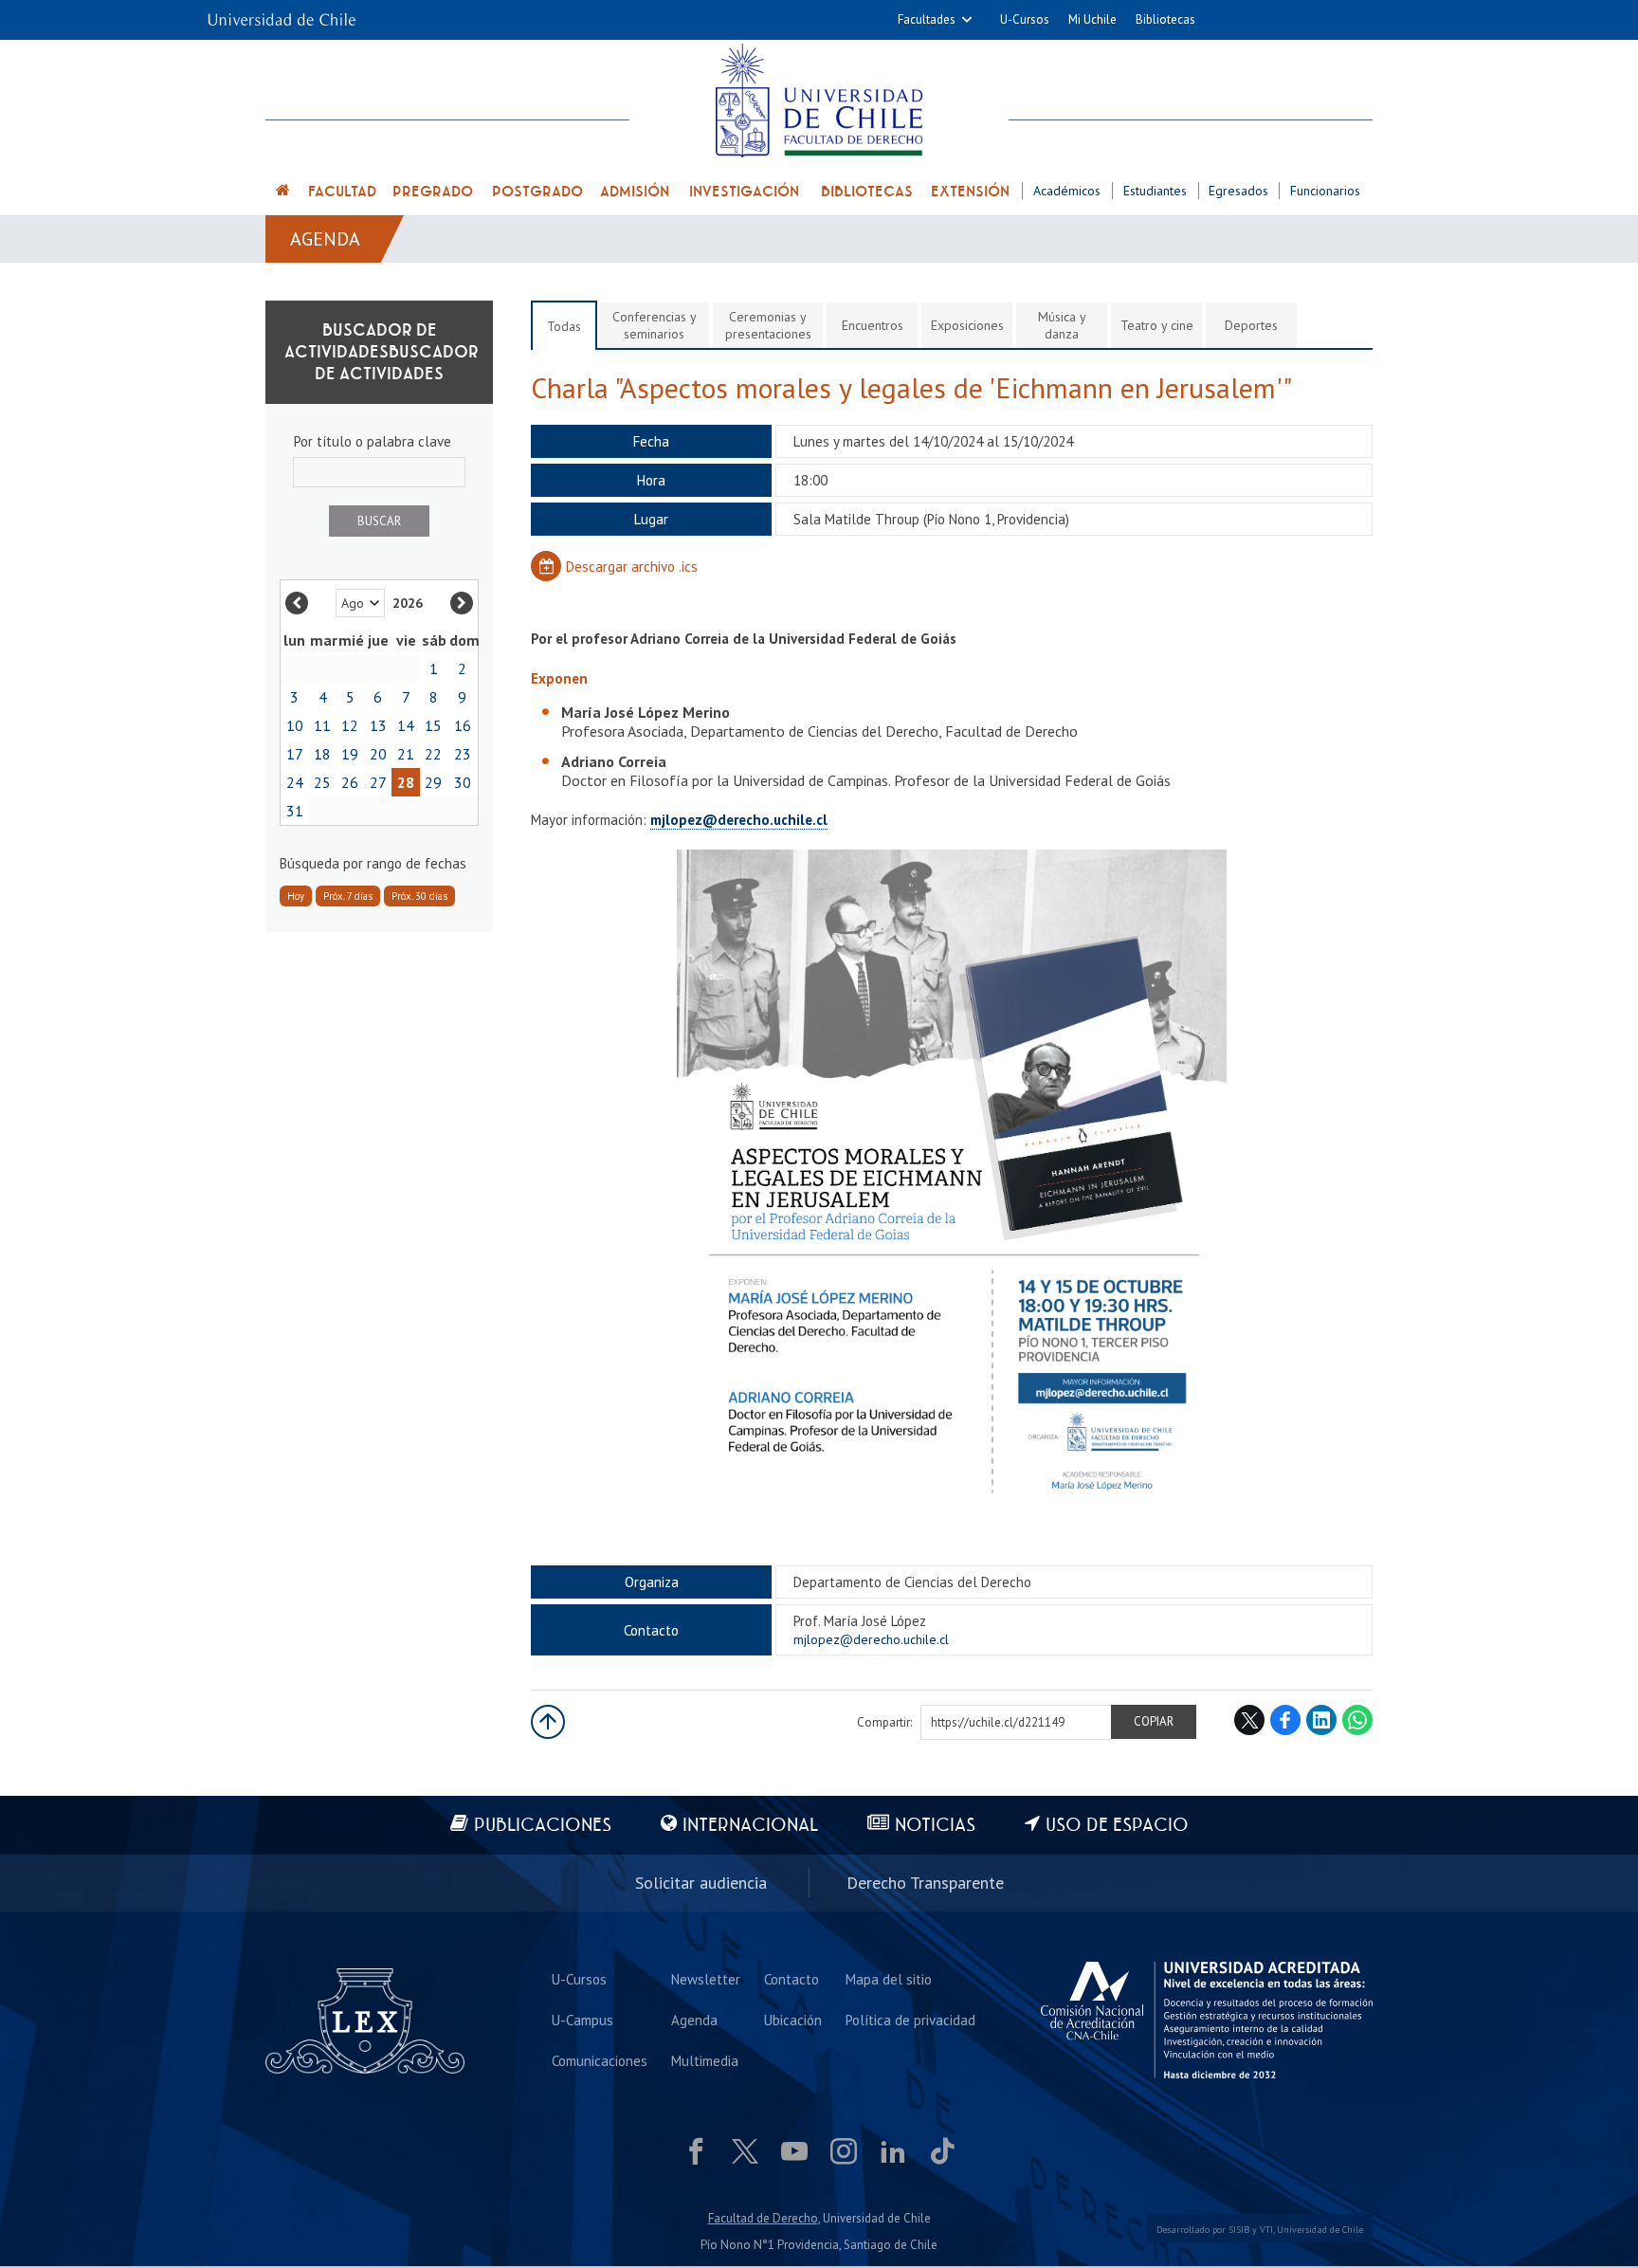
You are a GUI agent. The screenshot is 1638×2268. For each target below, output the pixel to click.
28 (406, 782)
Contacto (792, 1979)
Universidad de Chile (1320, 2230)
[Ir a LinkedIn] (893, 2151)
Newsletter (706, 1979)
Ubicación (793, 2020)
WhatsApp (1357, 1720)
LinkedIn (1321, 1720)
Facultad (342, 192)
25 (322, 782)
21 (406, 754)
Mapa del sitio (889, 1979)
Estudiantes (1155, 191)
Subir (548, 1722)
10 (295, 725)
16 (463, 725)
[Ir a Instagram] (844, 2151)
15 (433, 725)
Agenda (325, 239)
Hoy (296, 896)
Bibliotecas (1165, 19)
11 (322, 725)
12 (350, 725)
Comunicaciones (600, 2061)
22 (433, 754)
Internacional (750, 1826)
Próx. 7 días (348, 896)
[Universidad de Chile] (282, 14)
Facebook (1285, 1720)
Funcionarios (1325, 191)
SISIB (1239, 2230)
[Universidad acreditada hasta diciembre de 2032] (1207, 2021)
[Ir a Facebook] (696, 2151)
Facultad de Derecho (763, 2218)
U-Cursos (1025, 19)
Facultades (927, 19)
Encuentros (873, 325)
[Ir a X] (745, 2151)
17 (295, 754)
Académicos (1067, 191)
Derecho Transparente (925, 1883)
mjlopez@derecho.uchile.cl (739, 820)
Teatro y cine (1157, 325)
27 (378, 782)
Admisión (635, 192)
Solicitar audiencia (701, 1883)
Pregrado (433, 192)
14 (406, 725)
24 (295, 782)
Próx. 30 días (419, 896)
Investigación (744, 192)
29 (433, 782)
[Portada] (283, 193)
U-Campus (582, 2020)
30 (463, 782)
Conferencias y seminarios (655, 325)
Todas (564, 326)
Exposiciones (967, 325)
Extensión (970, 192)
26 (350, 782)
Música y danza (1062, 325)
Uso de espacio (1117, 1826)
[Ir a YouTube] (794, 2151)
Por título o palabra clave (373, 441)
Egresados (1238, 191)
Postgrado (537, 192)
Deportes (1251, 325)
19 (350, 754)
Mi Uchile (1092, 19)
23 (463, 754)
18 (322, 754)
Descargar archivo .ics (632, 567)
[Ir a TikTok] (942, 2151)
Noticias (935, 1826)
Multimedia (705, 2061)
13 (378, 725)
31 (295, 811)
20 (378, 754)
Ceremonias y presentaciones (768, 325)
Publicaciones (543, 1826)
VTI (1266, 2230)
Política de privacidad (910, 2020)
